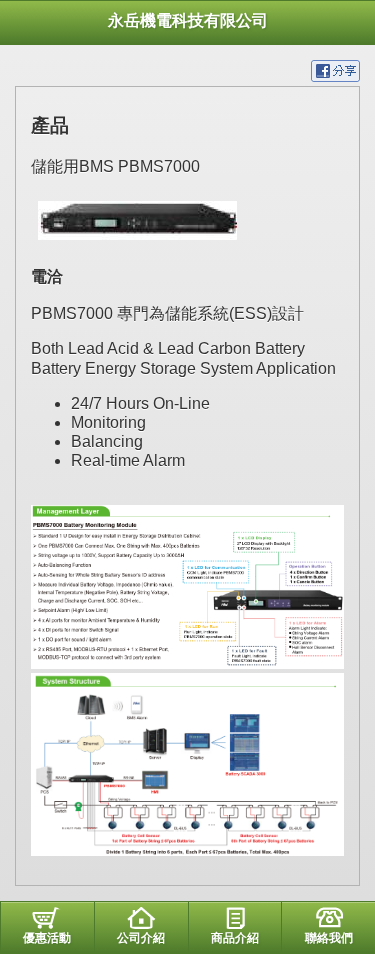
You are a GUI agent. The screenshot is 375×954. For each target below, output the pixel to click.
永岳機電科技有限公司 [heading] (188, 20)
